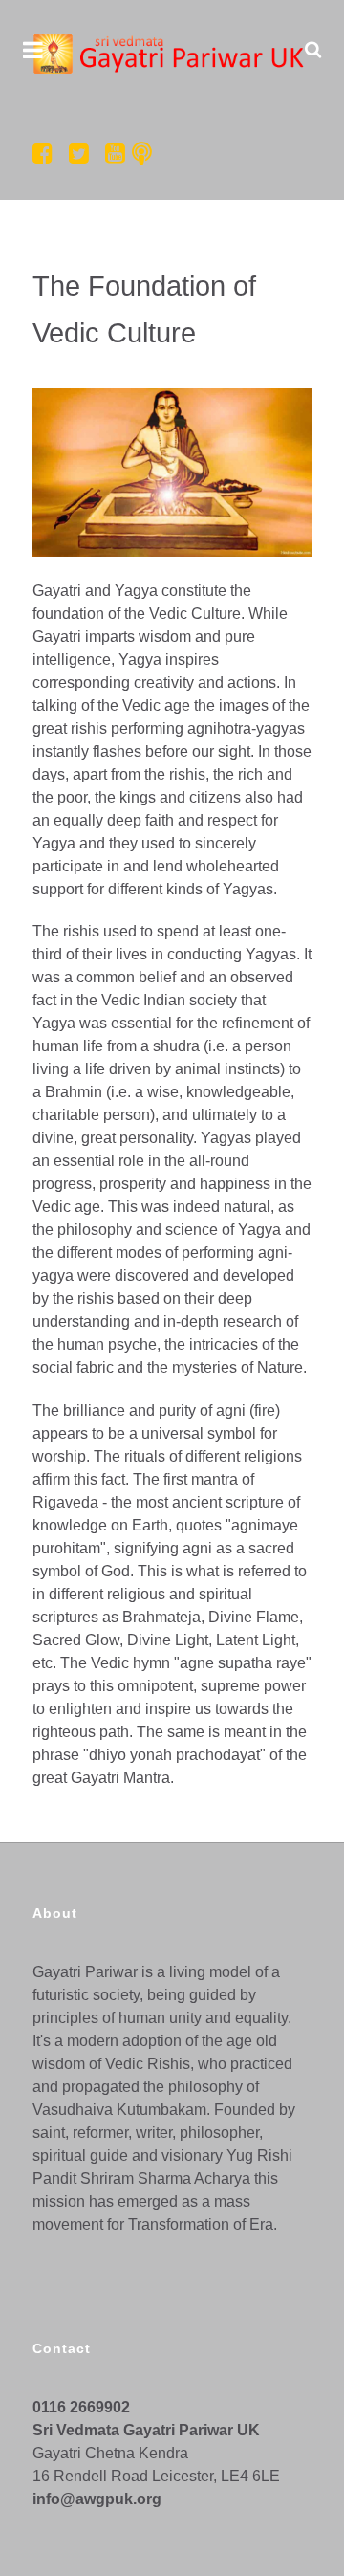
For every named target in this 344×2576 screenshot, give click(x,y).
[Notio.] (172, 54)
